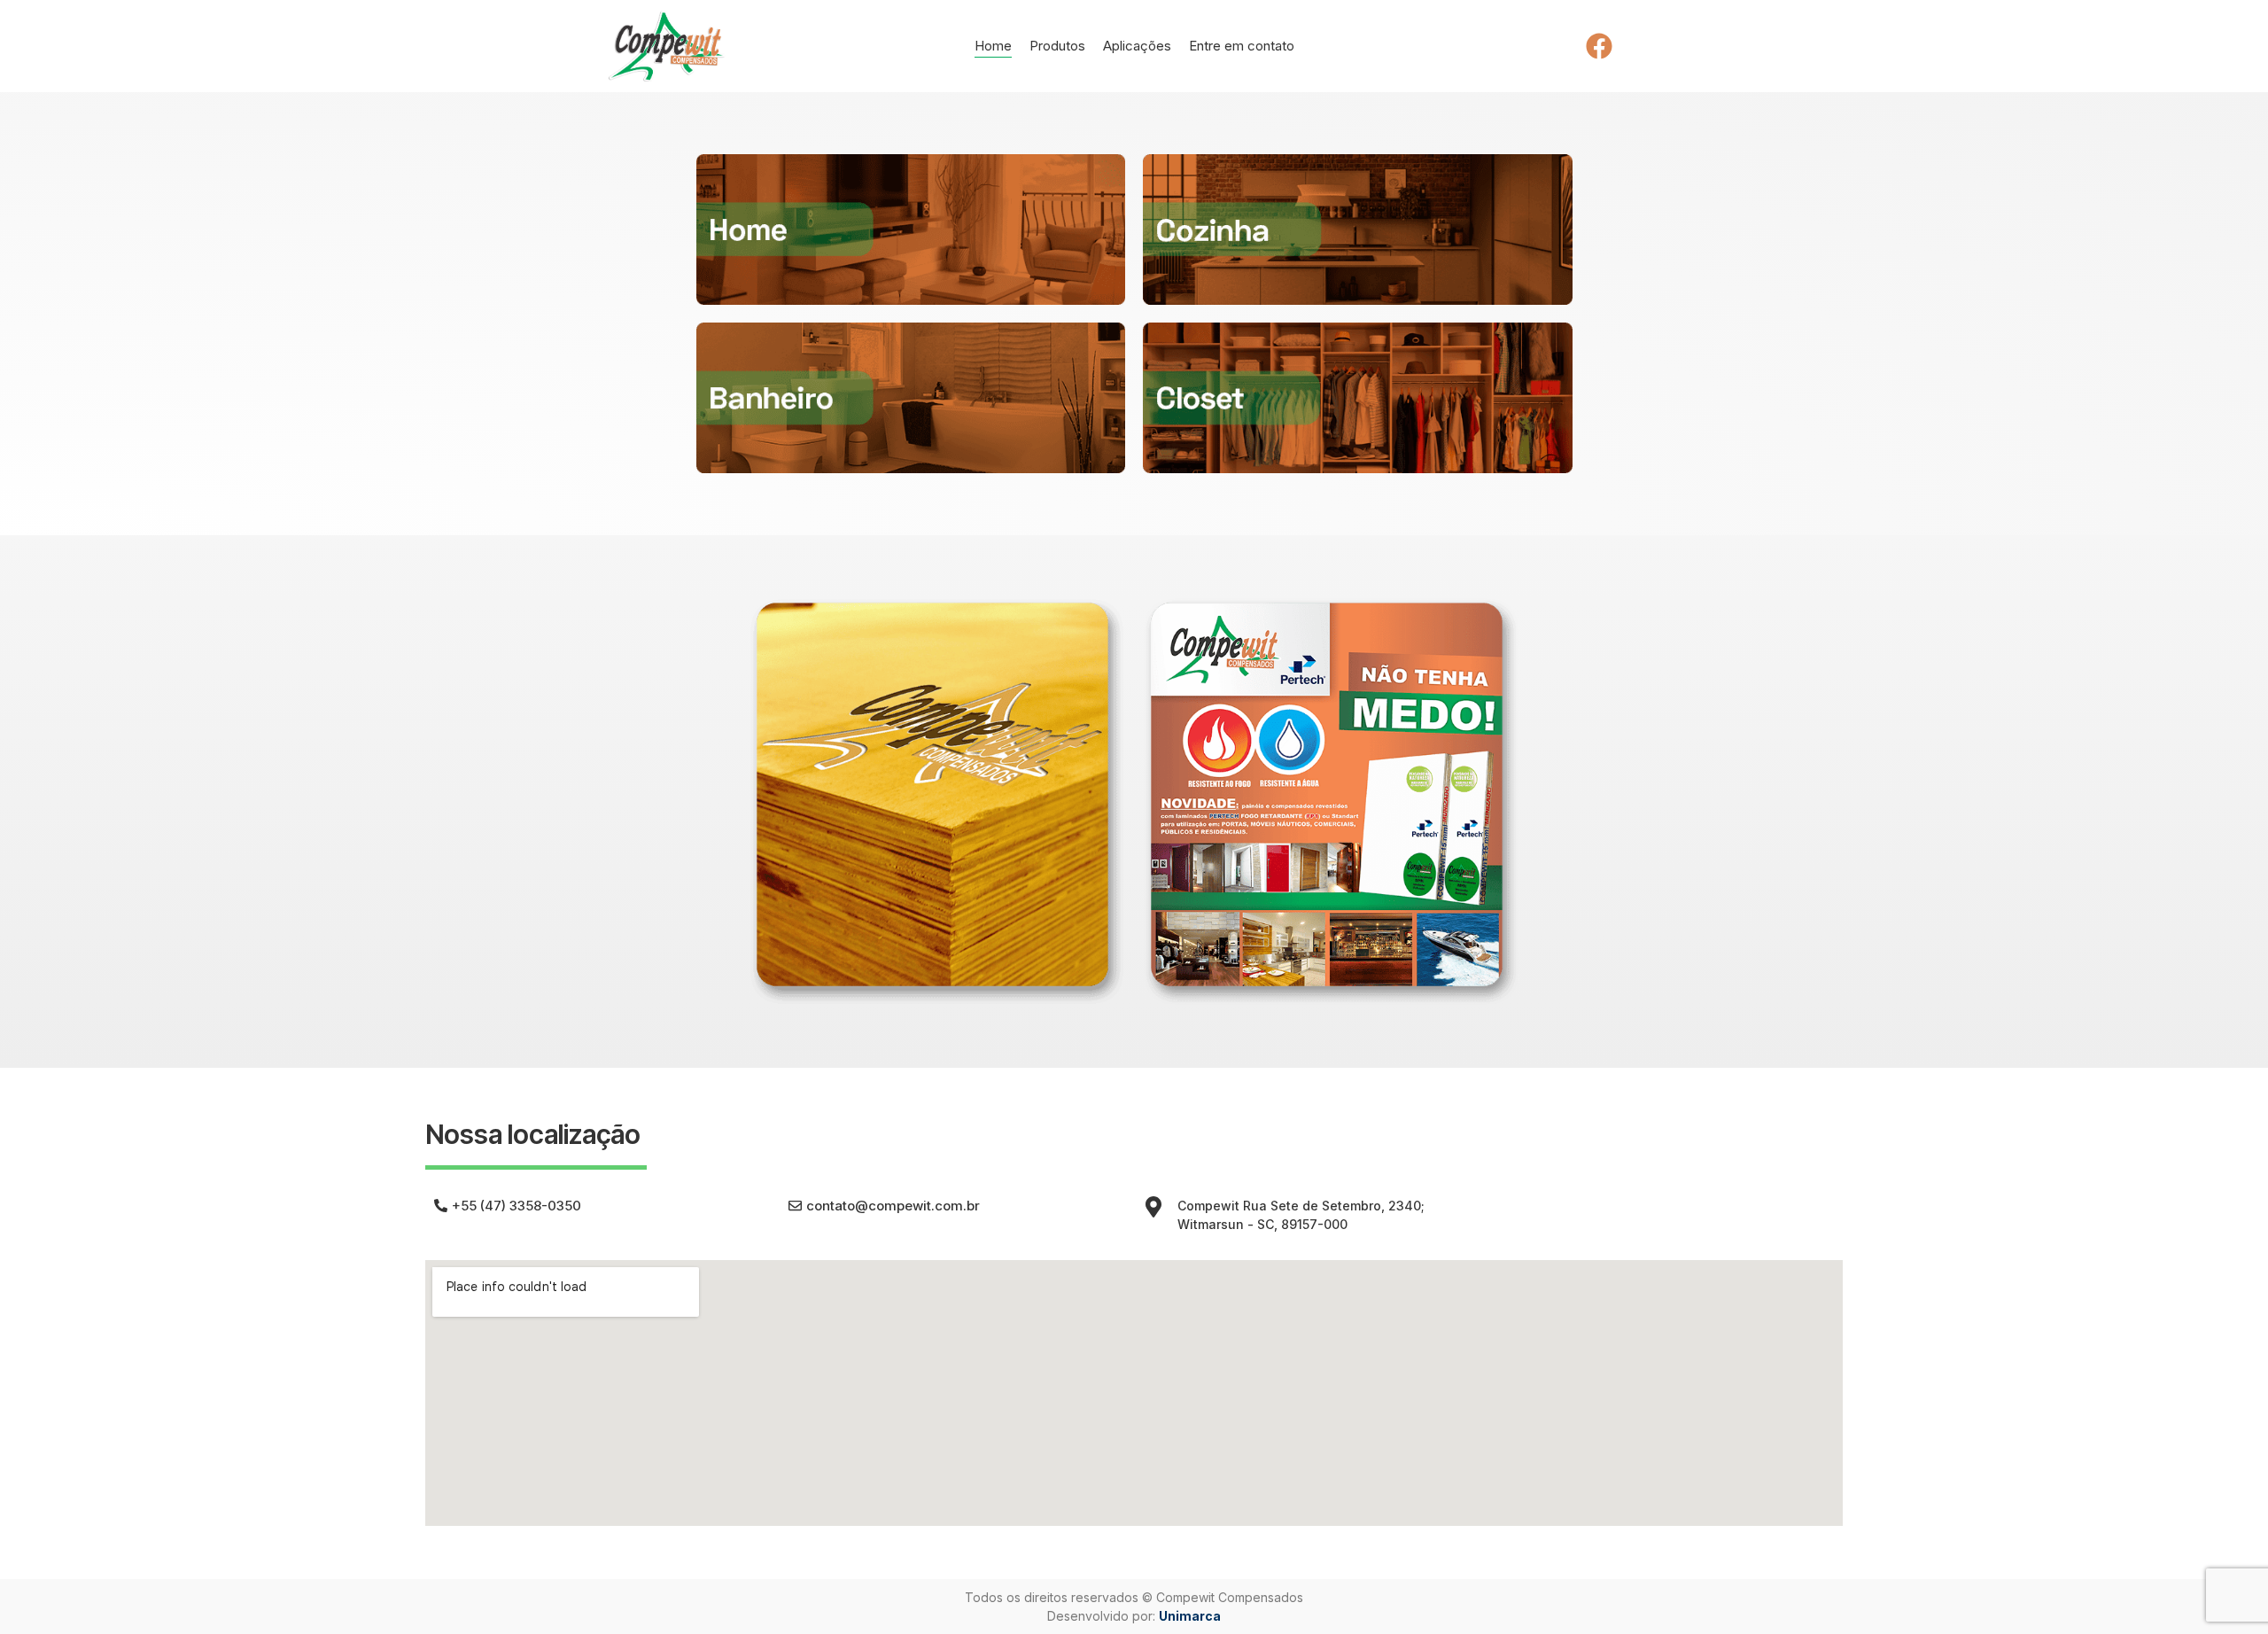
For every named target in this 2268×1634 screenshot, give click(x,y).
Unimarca (1190, 1616)
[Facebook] (1599, 46)
